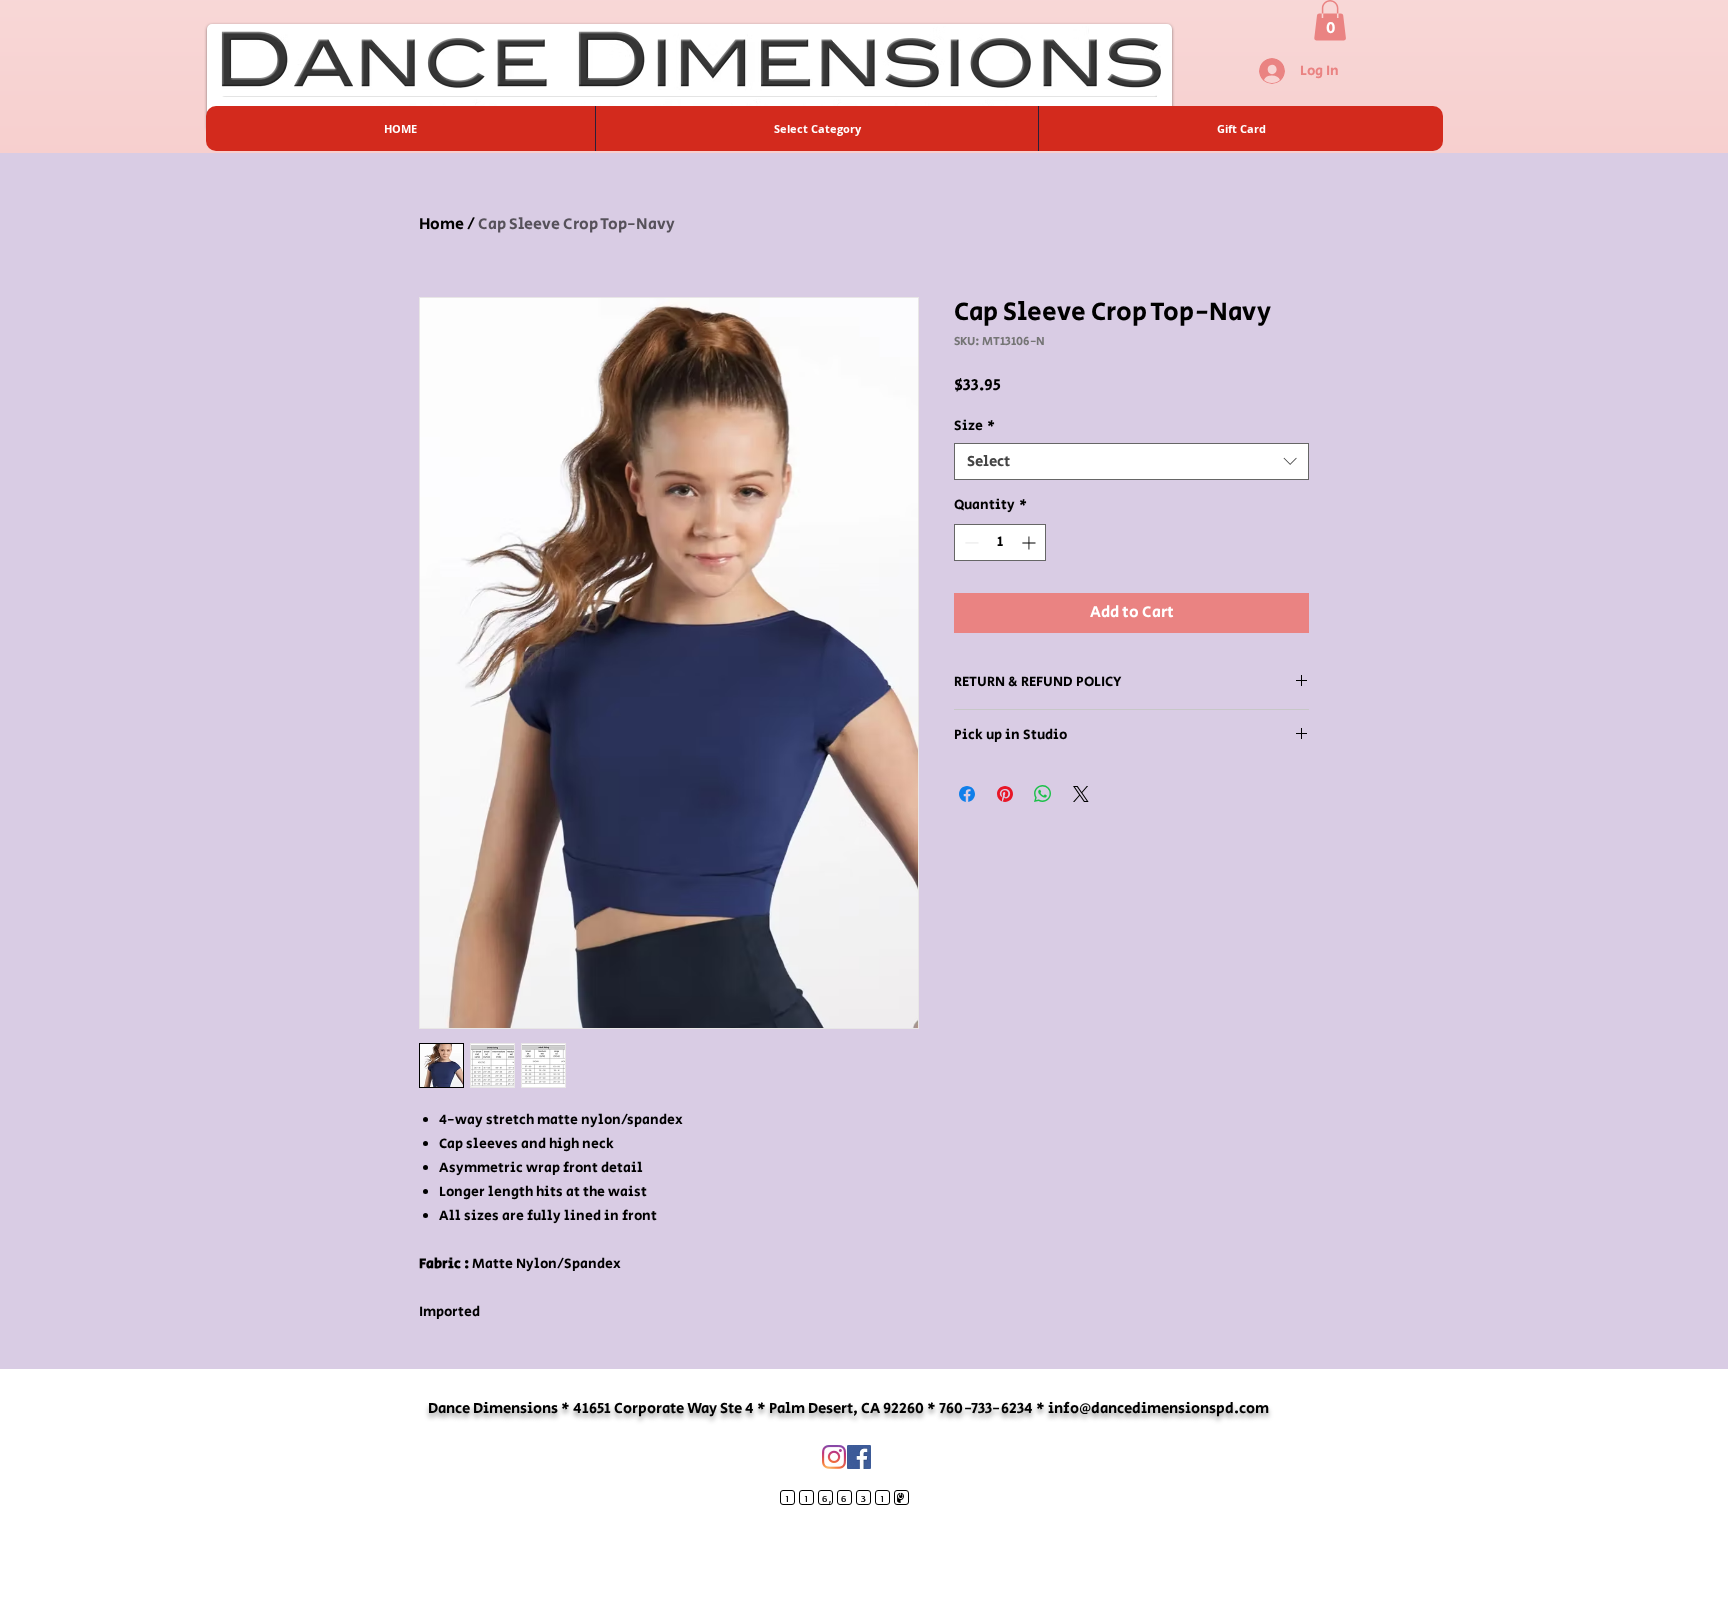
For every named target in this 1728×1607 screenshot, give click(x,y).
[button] (1330, 20)
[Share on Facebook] (967, 794)
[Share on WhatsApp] (1043, 794)
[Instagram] (834, 1457)
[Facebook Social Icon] (859, 1457)
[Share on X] (1081, 794)
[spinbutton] (1000, 542)
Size (974, 426)
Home (441, 224)
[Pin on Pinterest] (1005, 794)
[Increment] (1030, 542)
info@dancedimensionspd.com (1158, 1408)
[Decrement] (969, 542)
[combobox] (1131, 462)
